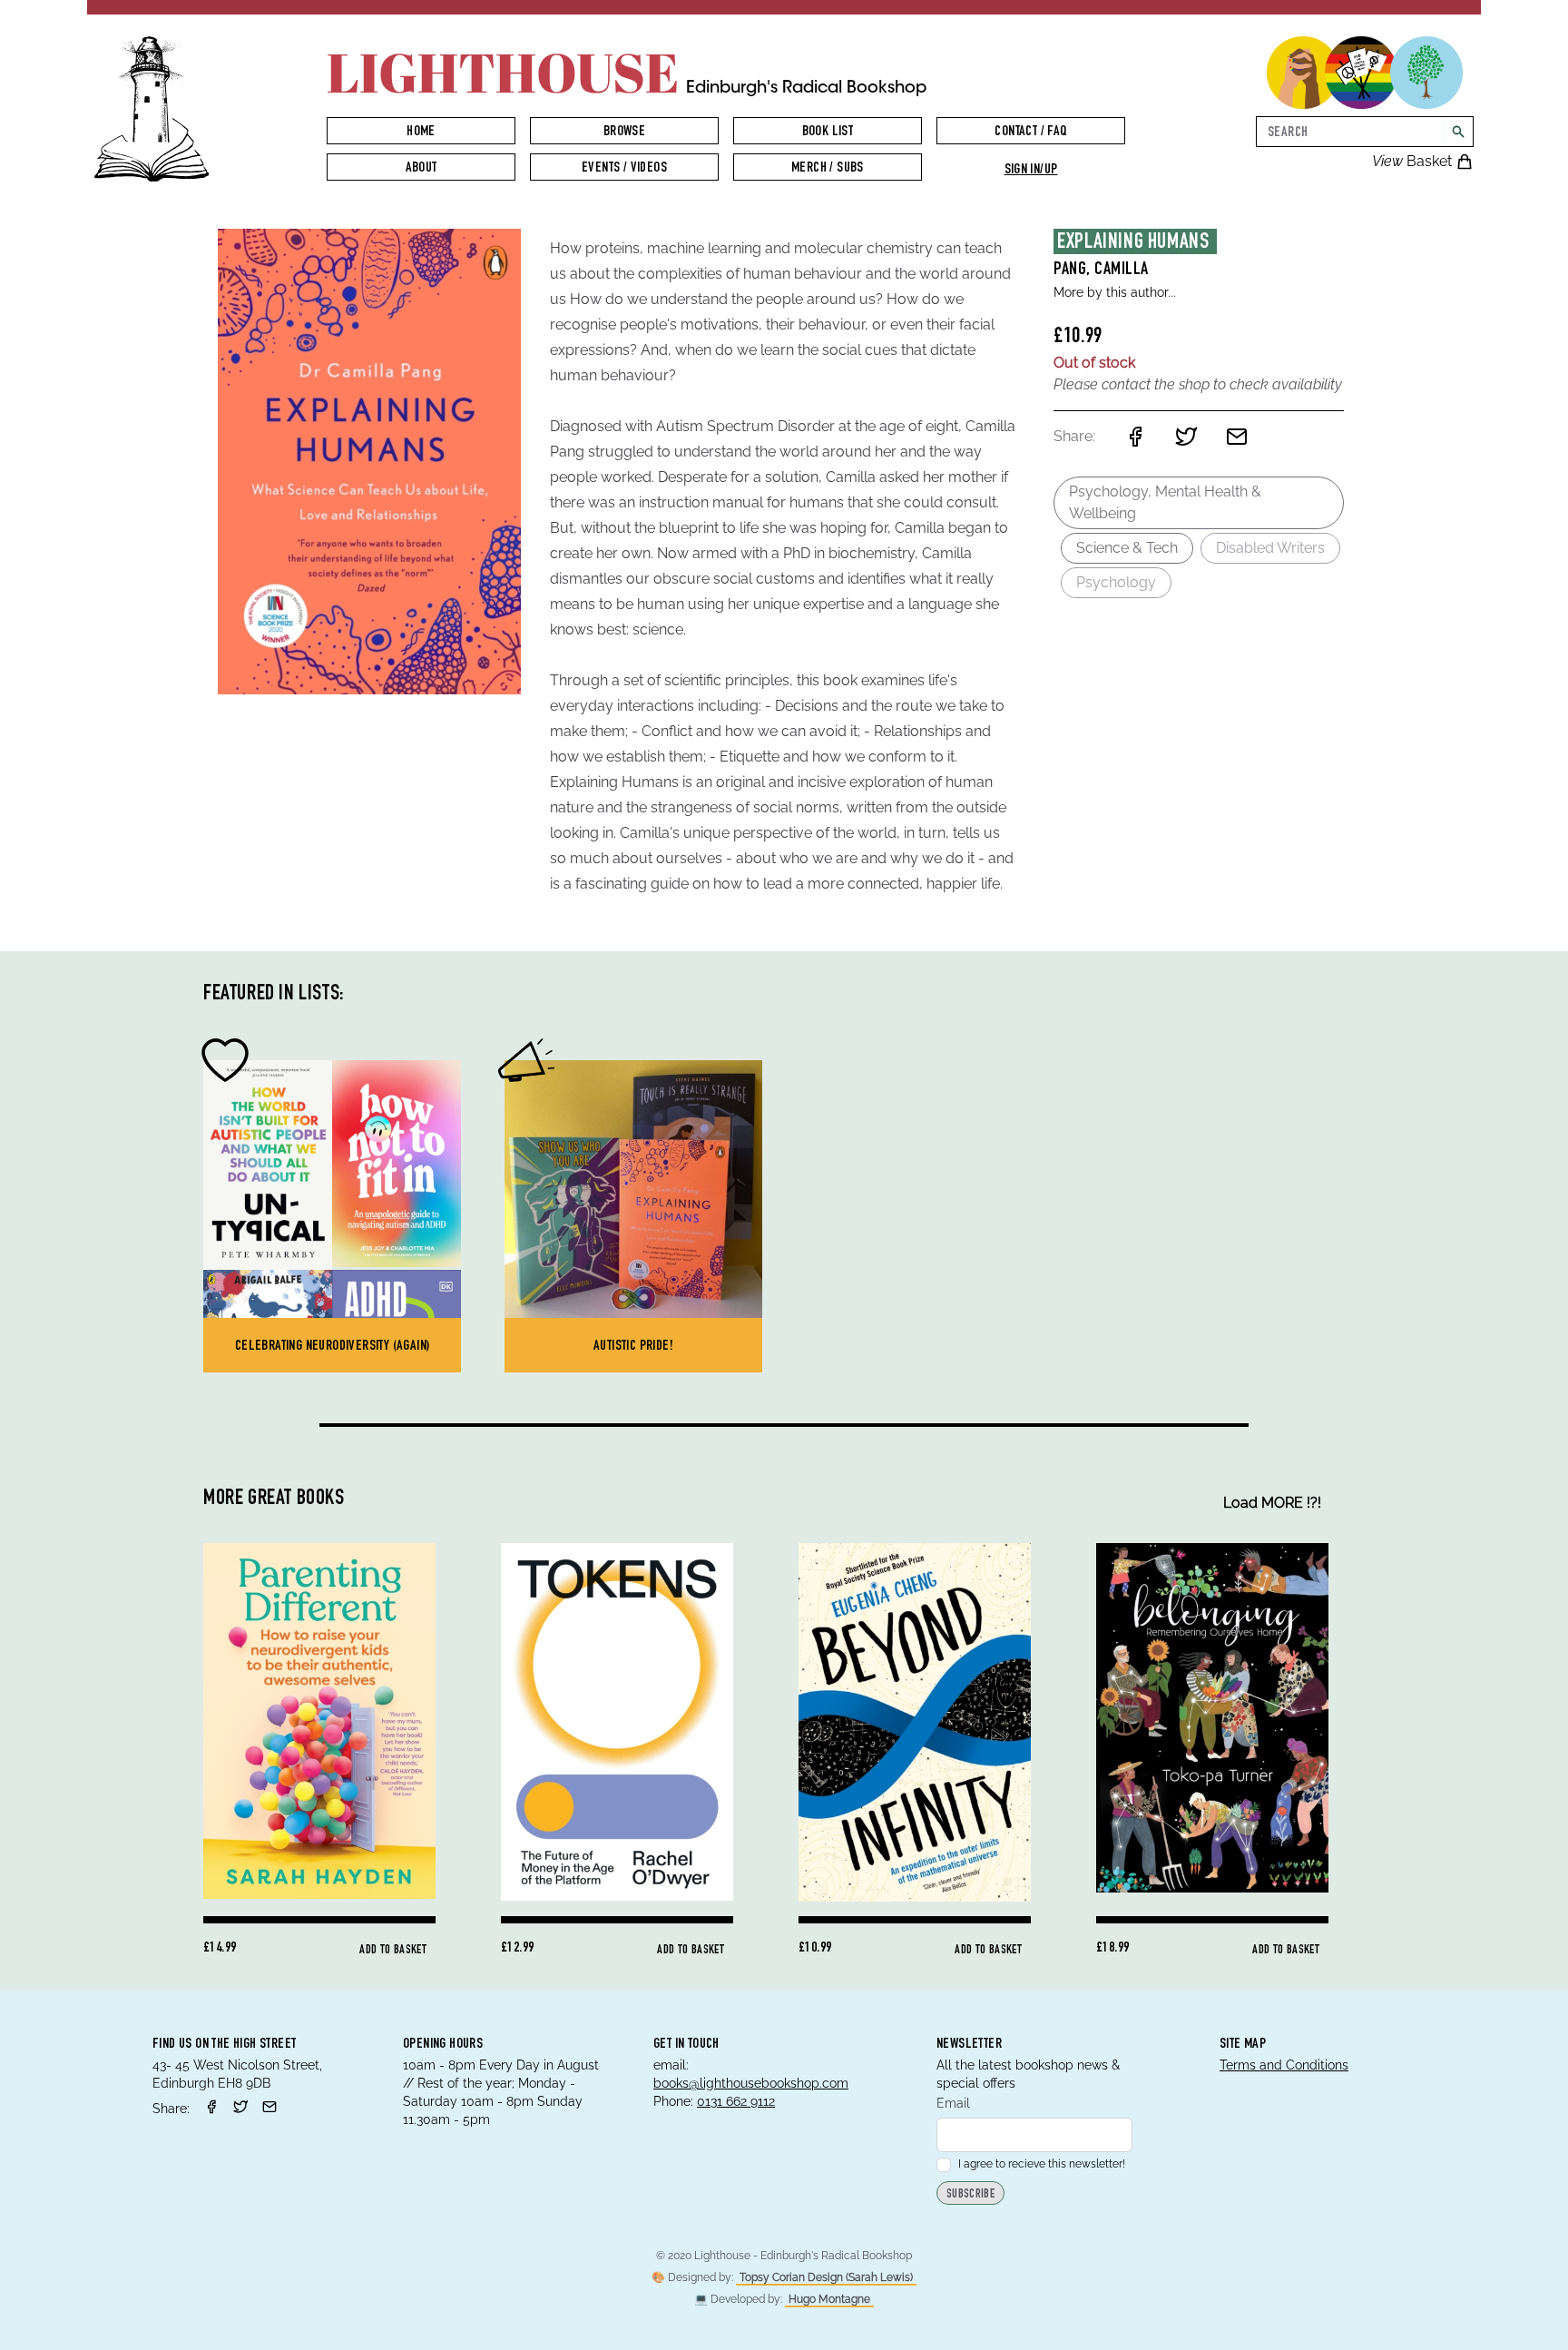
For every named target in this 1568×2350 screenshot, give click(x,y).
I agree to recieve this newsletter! (1042, 2164)
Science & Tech (1127, 548)
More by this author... (1115, 292)
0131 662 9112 (736, 2101)
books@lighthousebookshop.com (751, 2083)
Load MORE (1272, 1503)
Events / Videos (624, 169)
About (421, 169)
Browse (624, 133)
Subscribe (970, 2195)
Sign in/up (1031, 171)
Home (421, 133)
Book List (828, 133)
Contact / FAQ (1030, 133)
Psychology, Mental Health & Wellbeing (1165, 502)
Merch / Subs (828, 169)
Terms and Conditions (1284, 2065)
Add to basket (393, 1951)
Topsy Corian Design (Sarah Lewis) (826, 2277)
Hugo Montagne (829, 2299)
